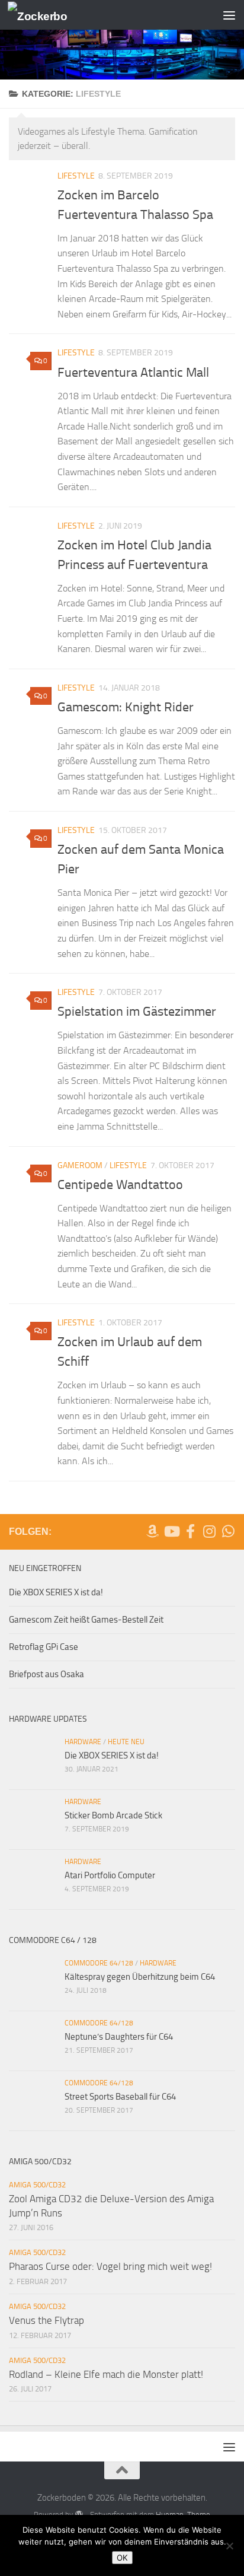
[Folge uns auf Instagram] (209, 1531)
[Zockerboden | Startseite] (47, 15)
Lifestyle (76, 176)
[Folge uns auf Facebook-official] (190, 1531)
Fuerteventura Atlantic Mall (133, 373)
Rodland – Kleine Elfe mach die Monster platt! (106, 2374)
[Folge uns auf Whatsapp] (228, 1531)
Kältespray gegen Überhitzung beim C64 (140, 1977)
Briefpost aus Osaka (46, 1674)
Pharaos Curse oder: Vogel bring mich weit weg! (110, 2266)
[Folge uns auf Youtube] (171, 1531)
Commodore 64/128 (99, 1963)
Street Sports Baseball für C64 (120, 2097)
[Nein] (229, 2546)
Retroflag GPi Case (44, 1647)
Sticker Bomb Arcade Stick (113, 1815)
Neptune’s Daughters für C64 (119, 2037)
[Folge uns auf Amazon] (152, 1531)
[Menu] (229, 15)
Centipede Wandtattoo (120, 1185)
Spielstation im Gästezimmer (137, 1012)
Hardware (83, 1742)
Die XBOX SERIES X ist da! (56, 1592)
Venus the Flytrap (46, 2320)
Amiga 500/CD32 (37, 2185)
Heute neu (126, 1742)
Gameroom (80, 1165)
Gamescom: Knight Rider (126, 707)
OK (122, 2558)
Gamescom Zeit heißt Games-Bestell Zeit (86, 1620)
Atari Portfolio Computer (110, 1875)
